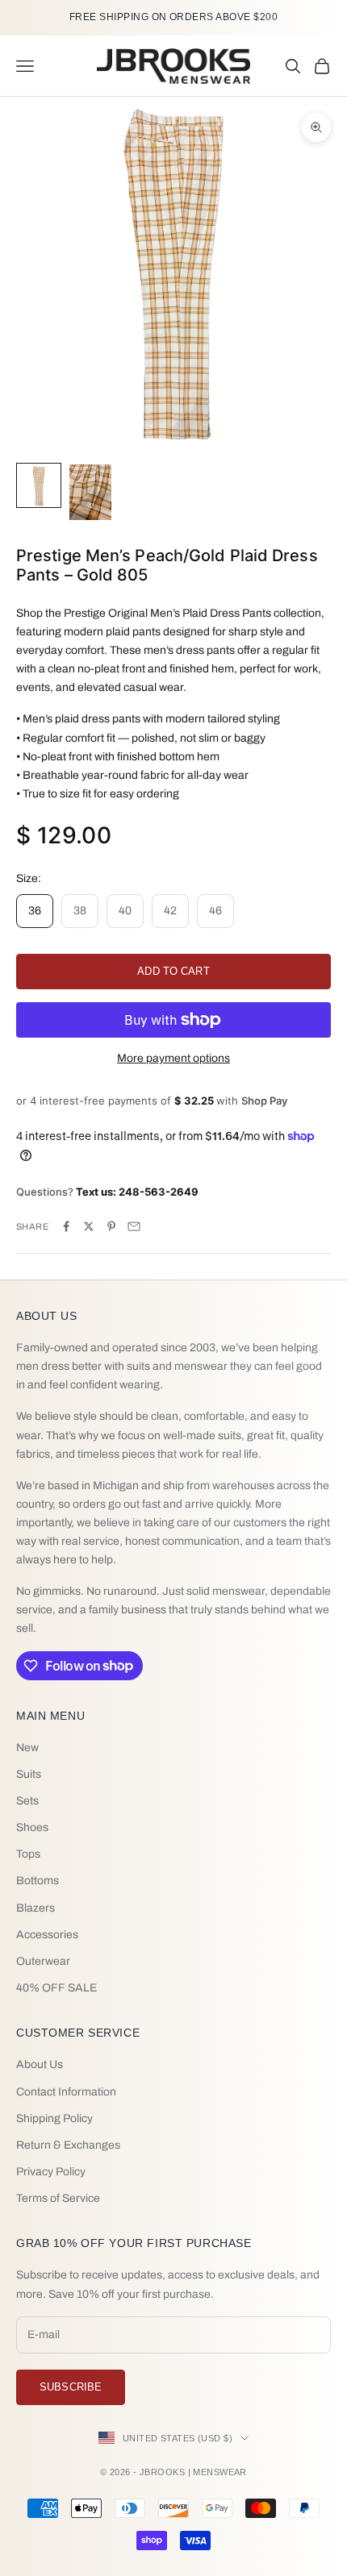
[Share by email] (134, 1226)
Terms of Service (58, 2198)
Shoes (32, 1827)
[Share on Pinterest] (111, 1226)
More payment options (173, 1058)
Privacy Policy (51, 2172)
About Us (40, 2064)
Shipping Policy (54, 2118)
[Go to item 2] (90, 492)
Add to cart (173, 971)
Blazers (36, 1908)
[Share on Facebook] (66, 1226)
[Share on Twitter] (89, 1226)
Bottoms (38, 1881)
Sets (27, 1801)
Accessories (47, 1935)
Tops (28, 1854)
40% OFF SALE (56, 1988)
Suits (29, 1774)
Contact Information (66, 2092)
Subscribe (71, 2387)
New (27, 1748)
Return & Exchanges (68, 2145)
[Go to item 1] (39, 485)
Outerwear (43, 1961)
